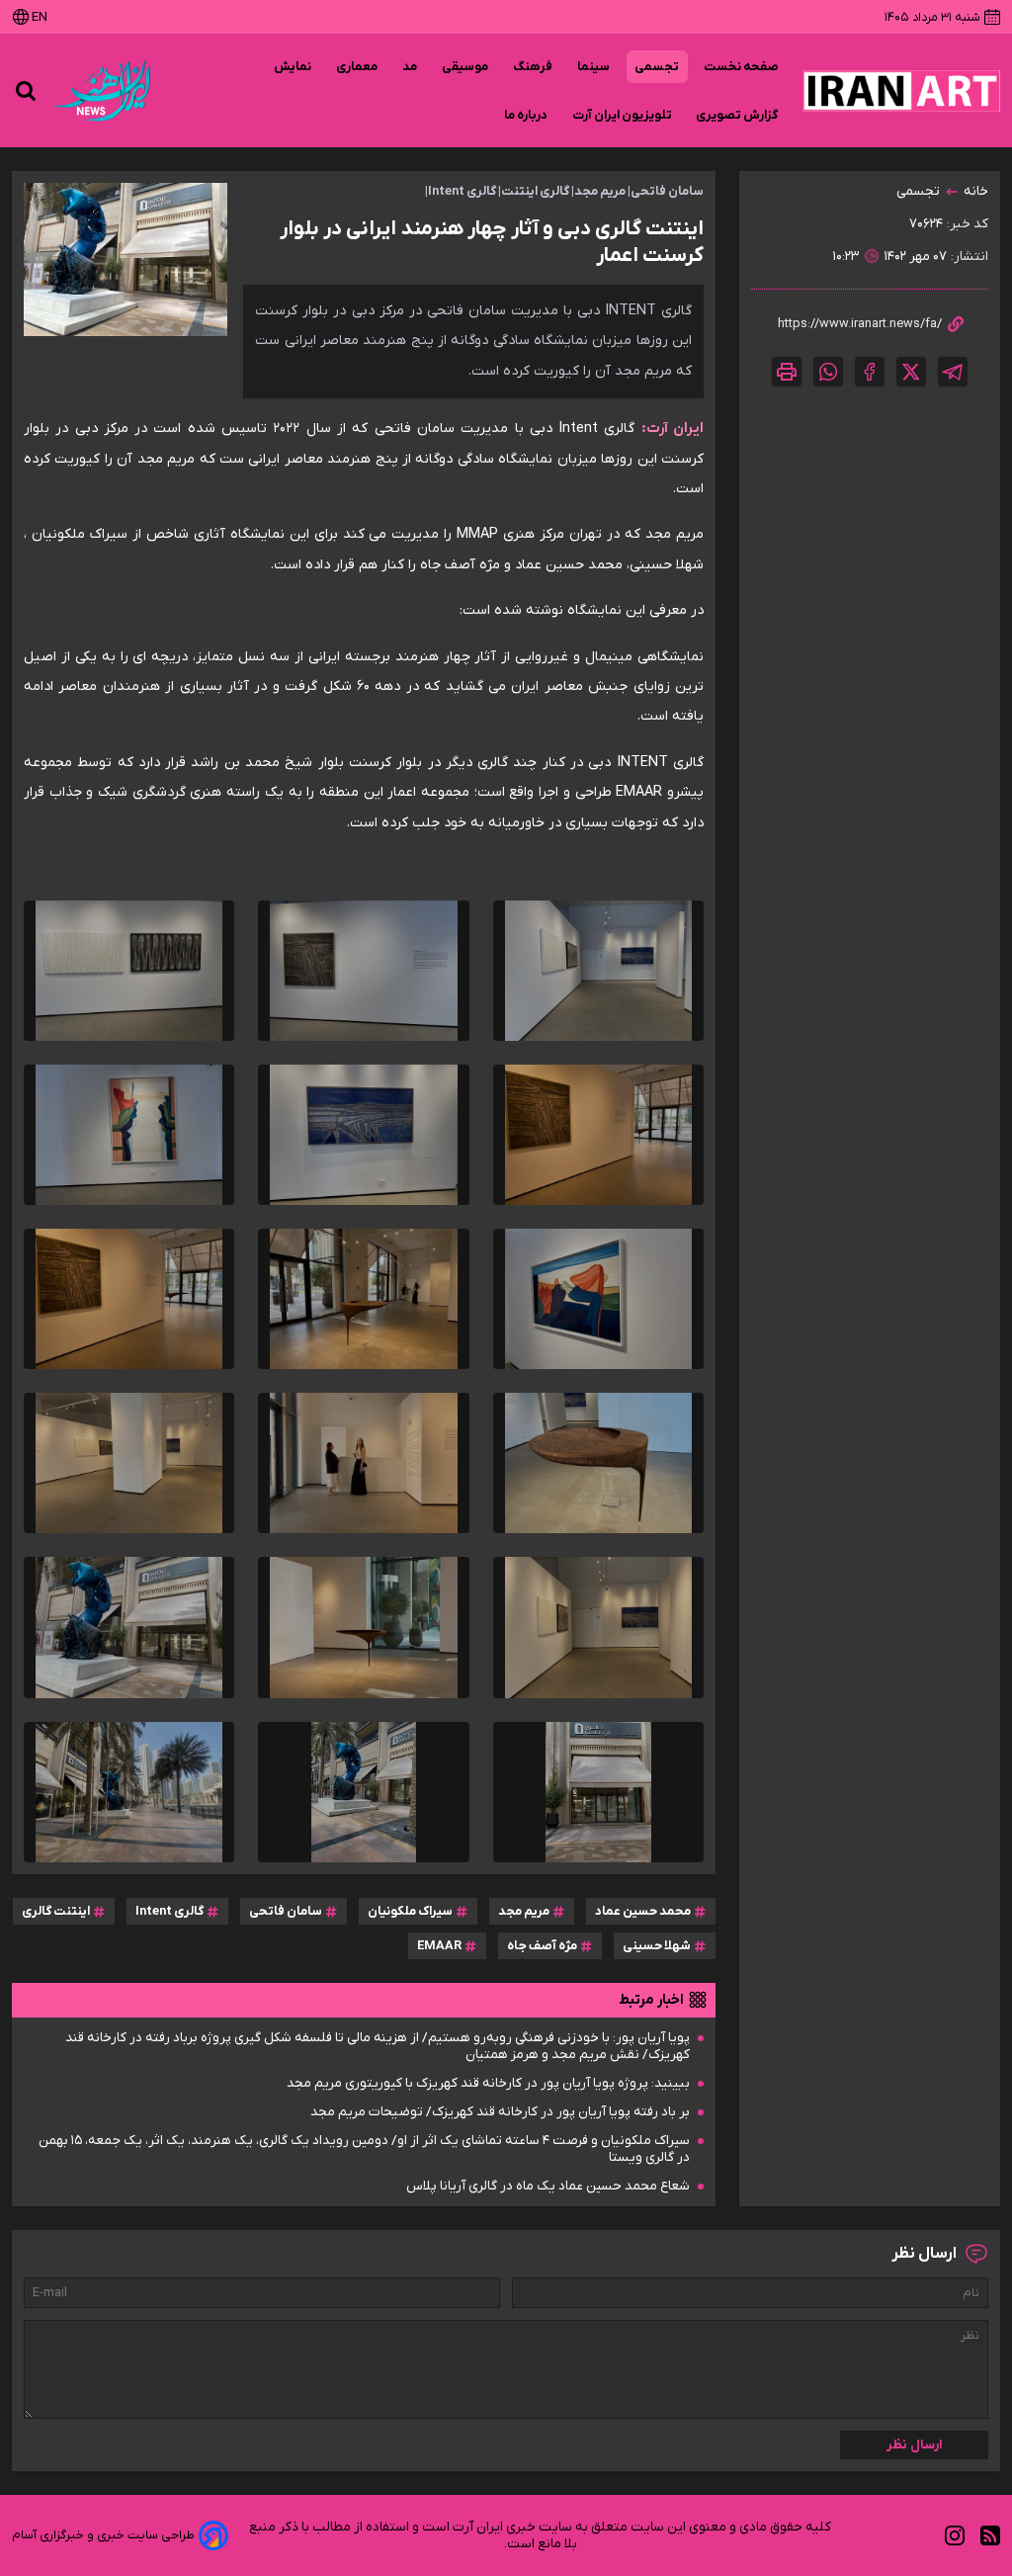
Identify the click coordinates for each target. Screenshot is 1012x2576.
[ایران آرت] (901, 91)
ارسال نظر (915, 2445)
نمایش (293, 67)
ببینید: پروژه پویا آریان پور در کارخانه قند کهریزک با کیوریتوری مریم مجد (488, 2083)
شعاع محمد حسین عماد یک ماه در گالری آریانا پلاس (548, 2186)
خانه (976, 191)
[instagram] (955, 2536)
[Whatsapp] (828, 372)
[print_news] (787, 372)
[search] (26, 91)
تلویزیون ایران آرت (622, 115)
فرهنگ (533, 67)
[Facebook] (870, 372)
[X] (911, 372)
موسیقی (465, 67)
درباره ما (526, 115)
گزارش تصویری (737, 115)
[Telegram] (953, 372)
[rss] (990, 2536)
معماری (357, 67)
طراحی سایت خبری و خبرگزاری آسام (103, 2535)
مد (410, 67)
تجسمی (657, 67)
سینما (594, 67)
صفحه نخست (741, 67)
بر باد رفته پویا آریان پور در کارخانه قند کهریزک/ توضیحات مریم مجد (500, 2112)
